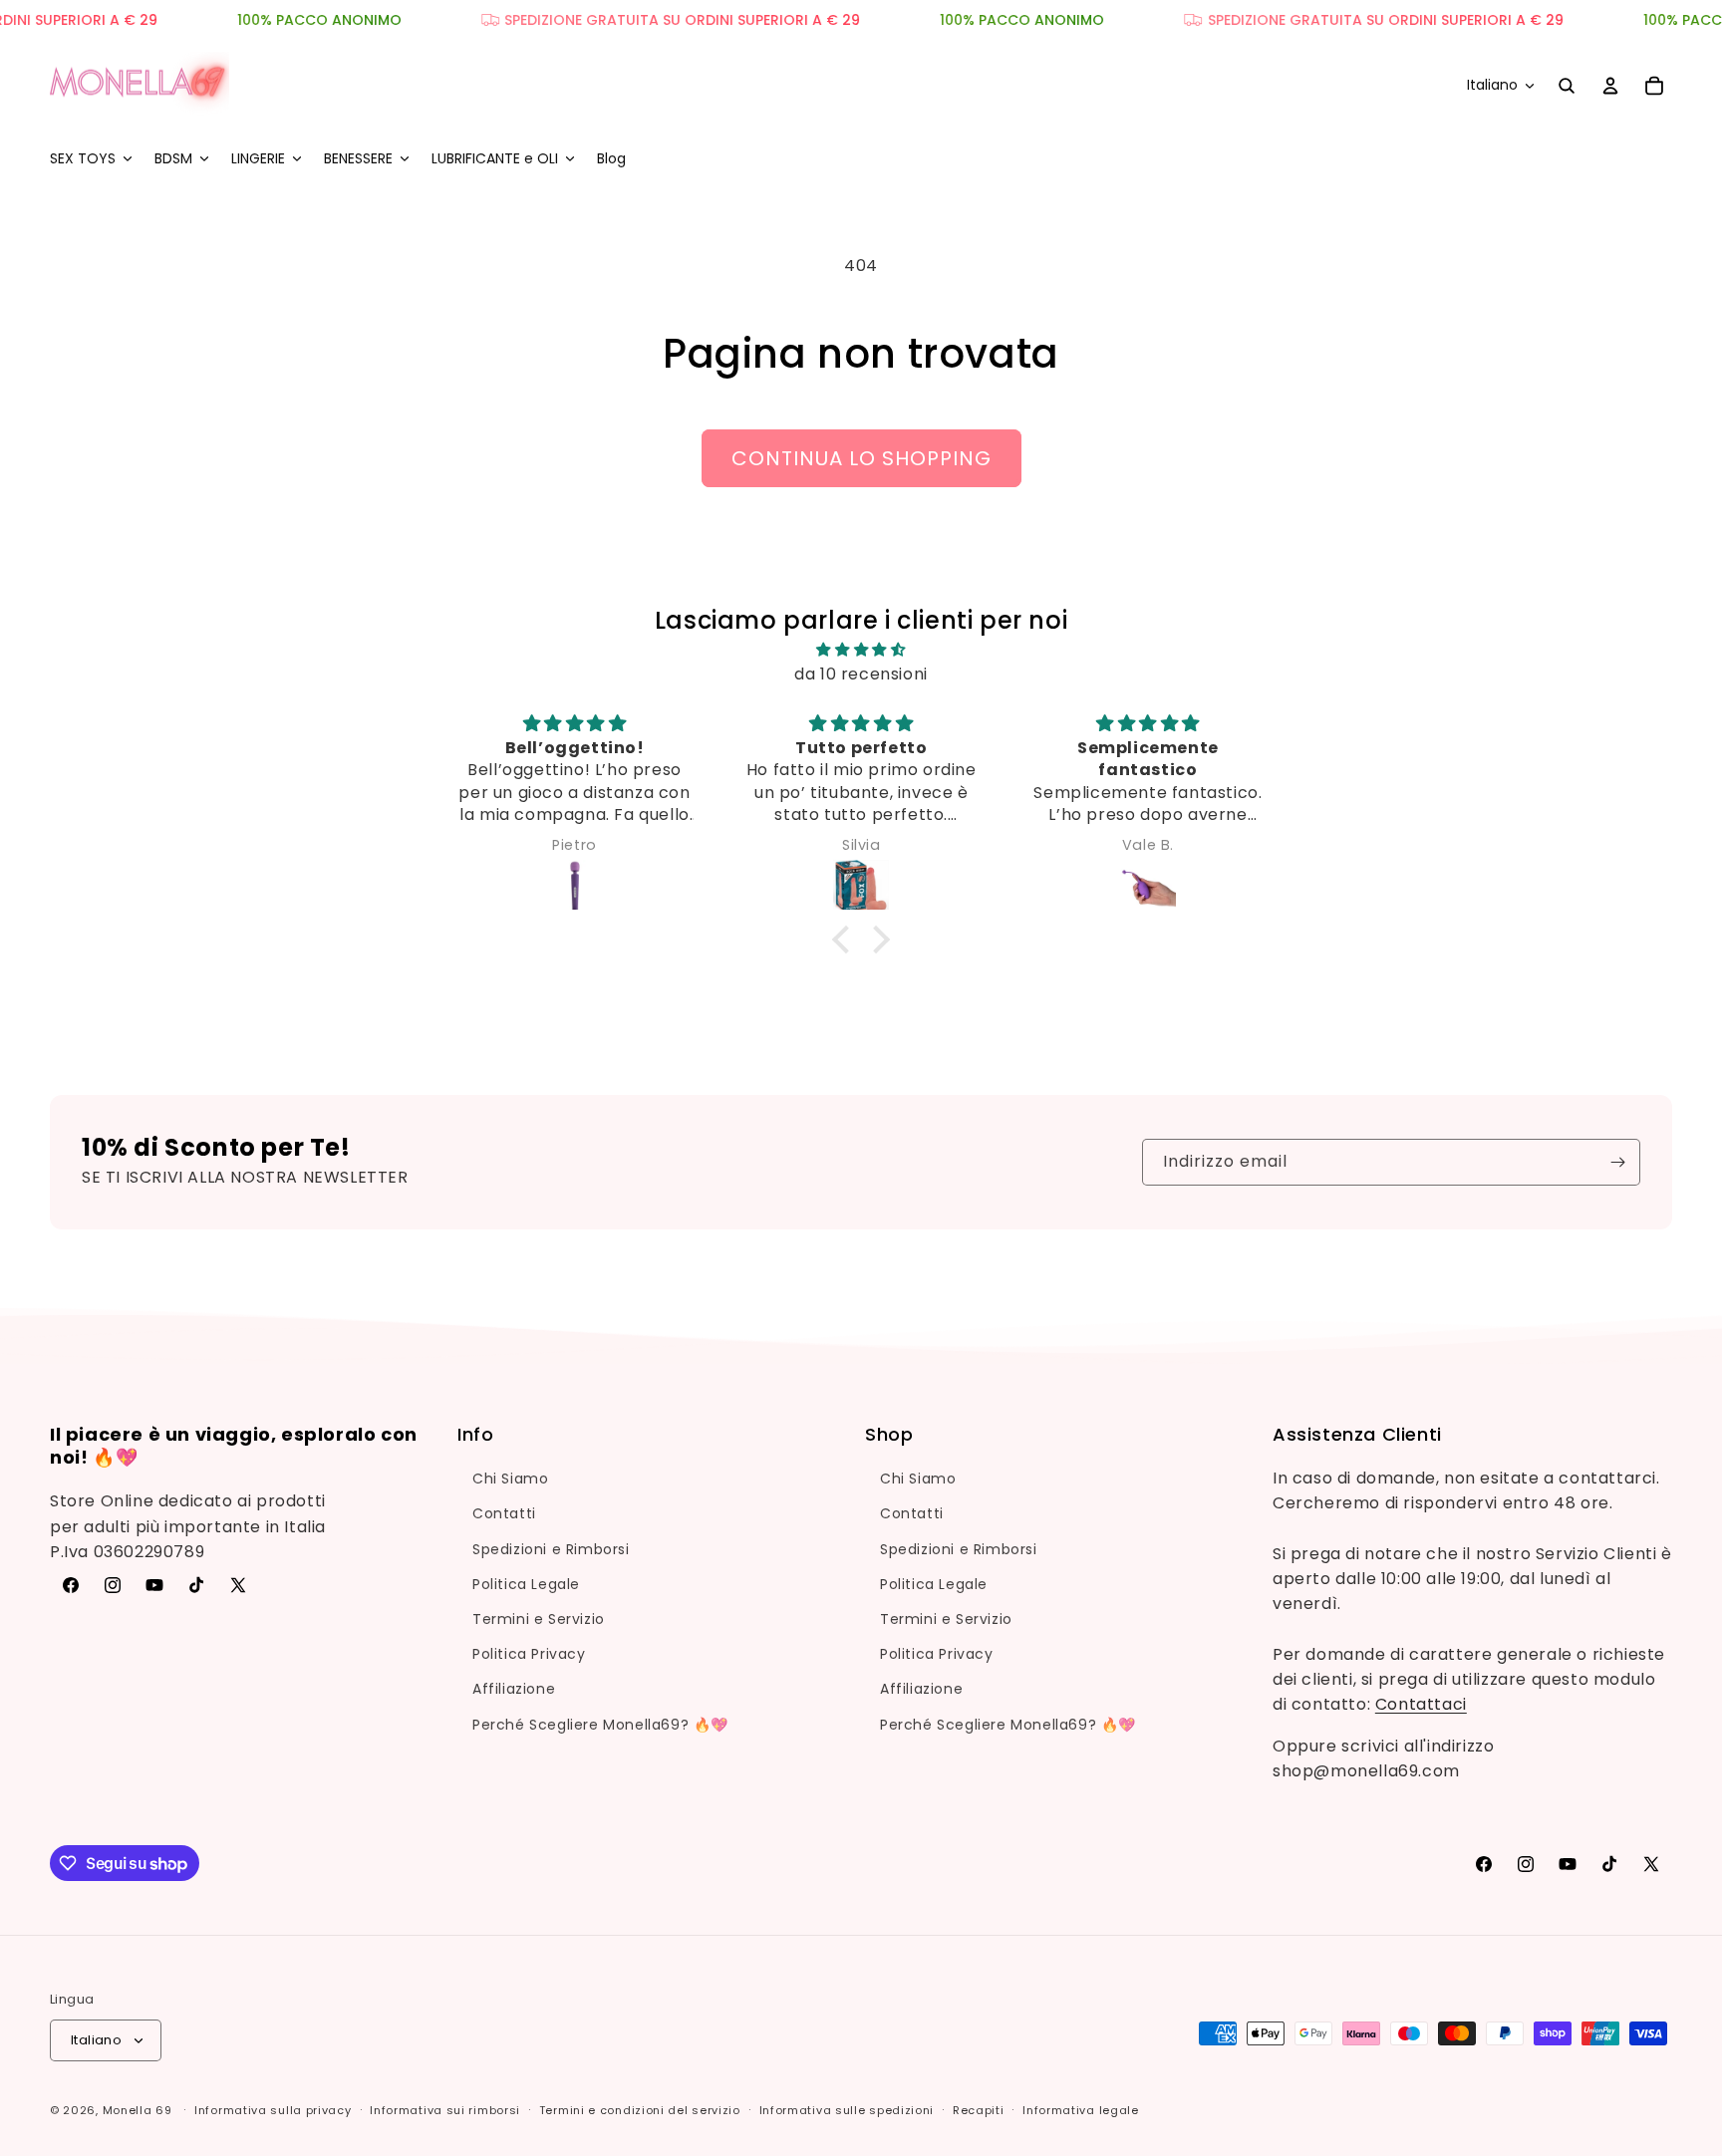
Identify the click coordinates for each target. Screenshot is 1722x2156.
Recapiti (979, 2110)
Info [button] (475, 1434)
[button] (90, 158)
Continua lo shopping (861, 458)
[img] (861, 649)
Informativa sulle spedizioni (847, 2110)
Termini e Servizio (539, 1619)
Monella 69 (138, 2110)
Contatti (504, 1513)
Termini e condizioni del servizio (640, 2110)
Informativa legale (1081, 2110)
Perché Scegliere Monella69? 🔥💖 (600, 1725)
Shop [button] (889, 1434)
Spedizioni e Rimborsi (551, 1549)
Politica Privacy (529, 1654)
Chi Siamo (510, 1479)
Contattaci (1421, 1705)
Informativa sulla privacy (273, 2110)
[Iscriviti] (1617, 1162)
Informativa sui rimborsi (445, 2110)
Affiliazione (514, 1689)
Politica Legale (526, 1584)
